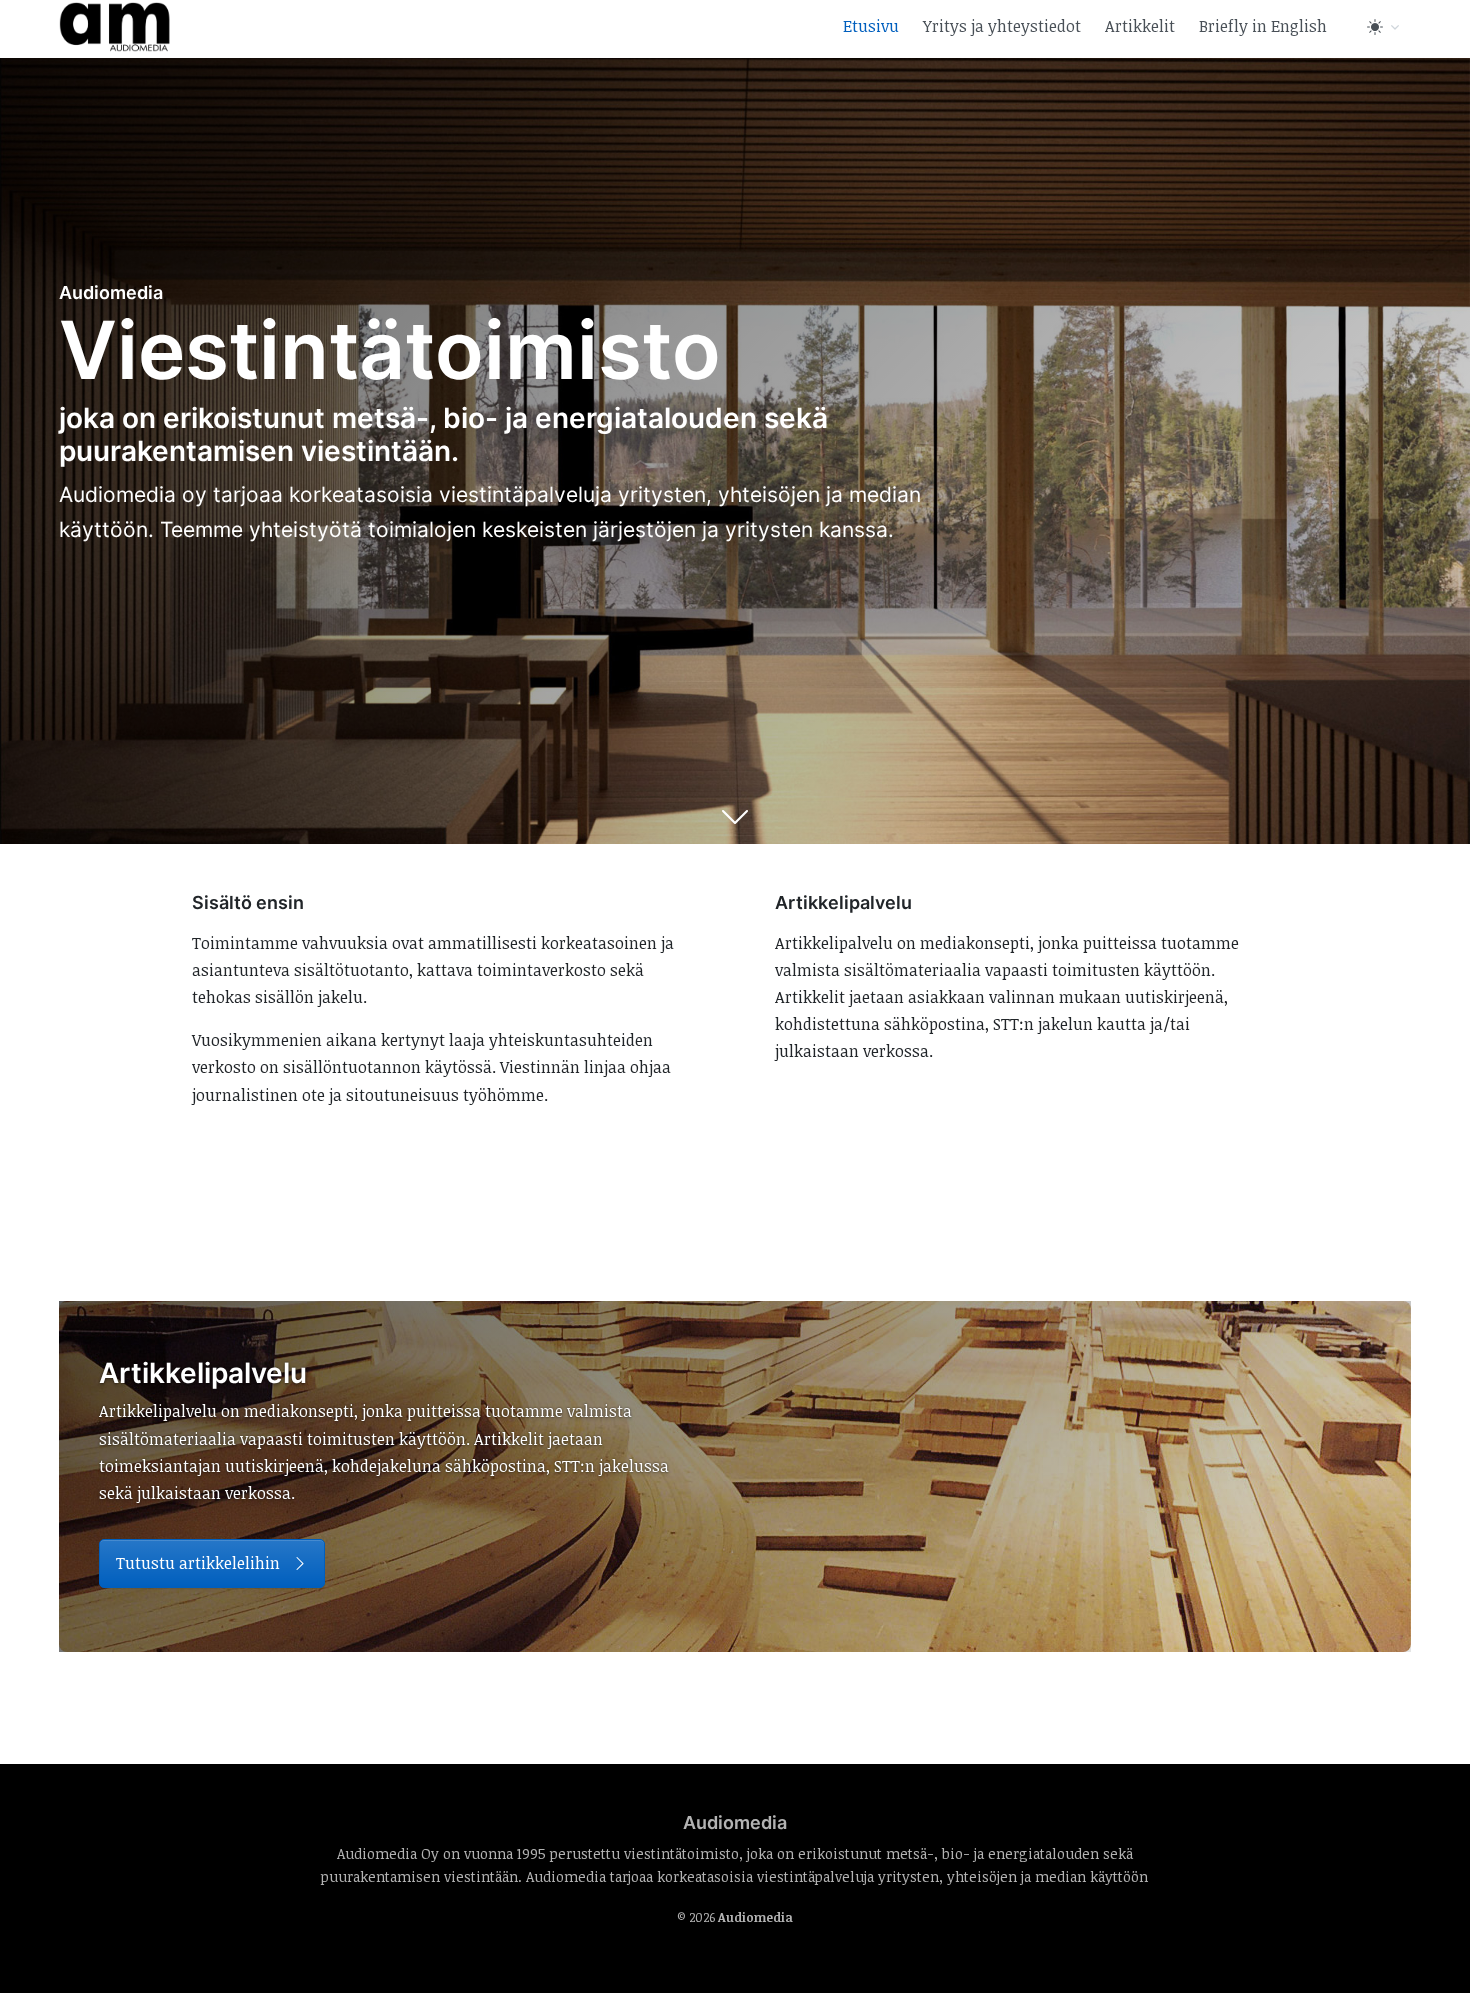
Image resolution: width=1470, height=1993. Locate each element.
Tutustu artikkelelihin (200, 1563)
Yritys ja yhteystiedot (1002, 26)
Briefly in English (1263, 26)
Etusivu (871, 26)
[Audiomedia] (115, 24)
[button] (1385, 26)
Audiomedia (755, 1917)
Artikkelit (1140, 26)
